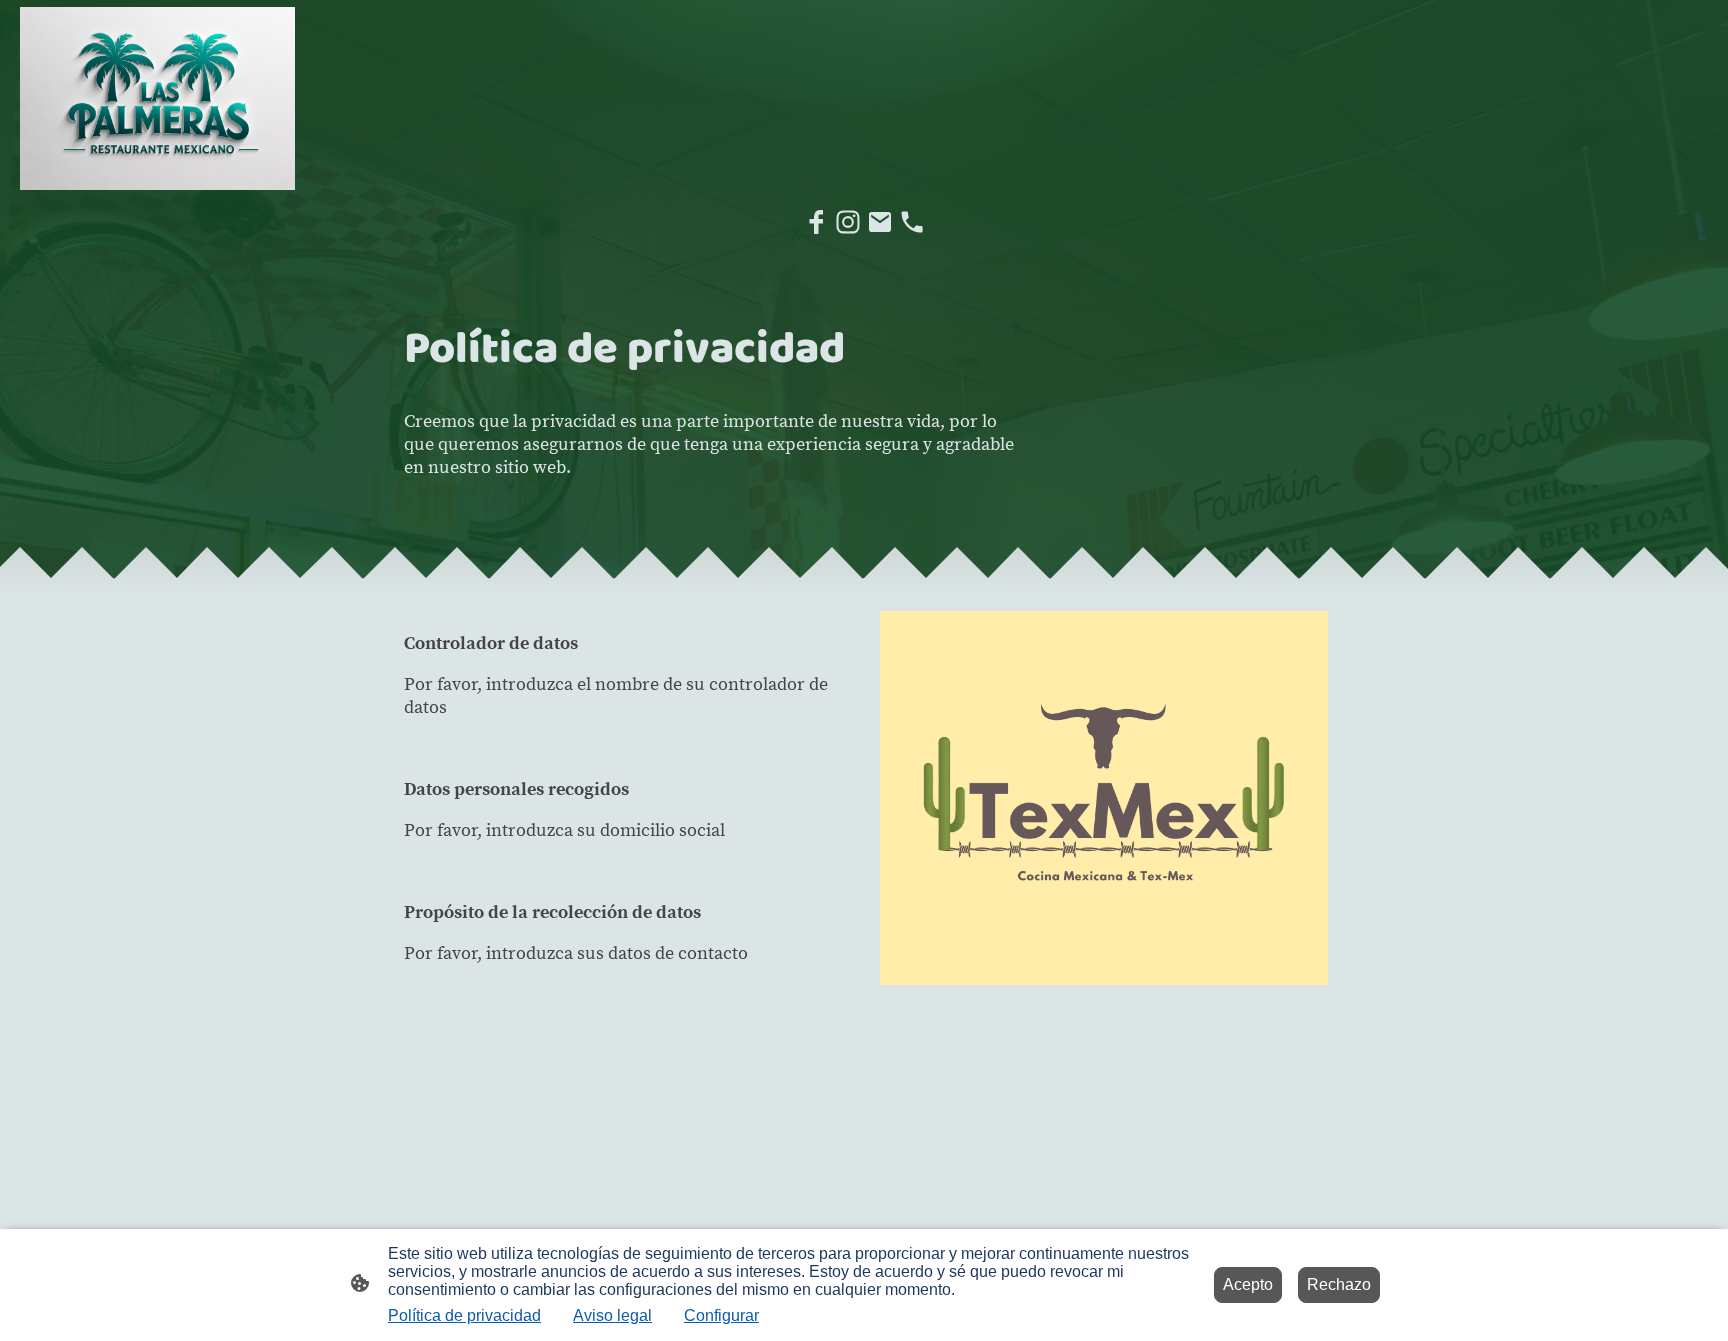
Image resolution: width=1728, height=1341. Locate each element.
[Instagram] (848, 222)
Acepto (1248, 1284)
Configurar (721, 1315)
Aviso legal (612, 1315)
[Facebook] (816, 222)
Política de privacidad (464, 1315)
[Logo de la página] (157, 98)
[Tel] (912, 222)
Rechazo (1339, 1284)
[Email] (880, 222)
